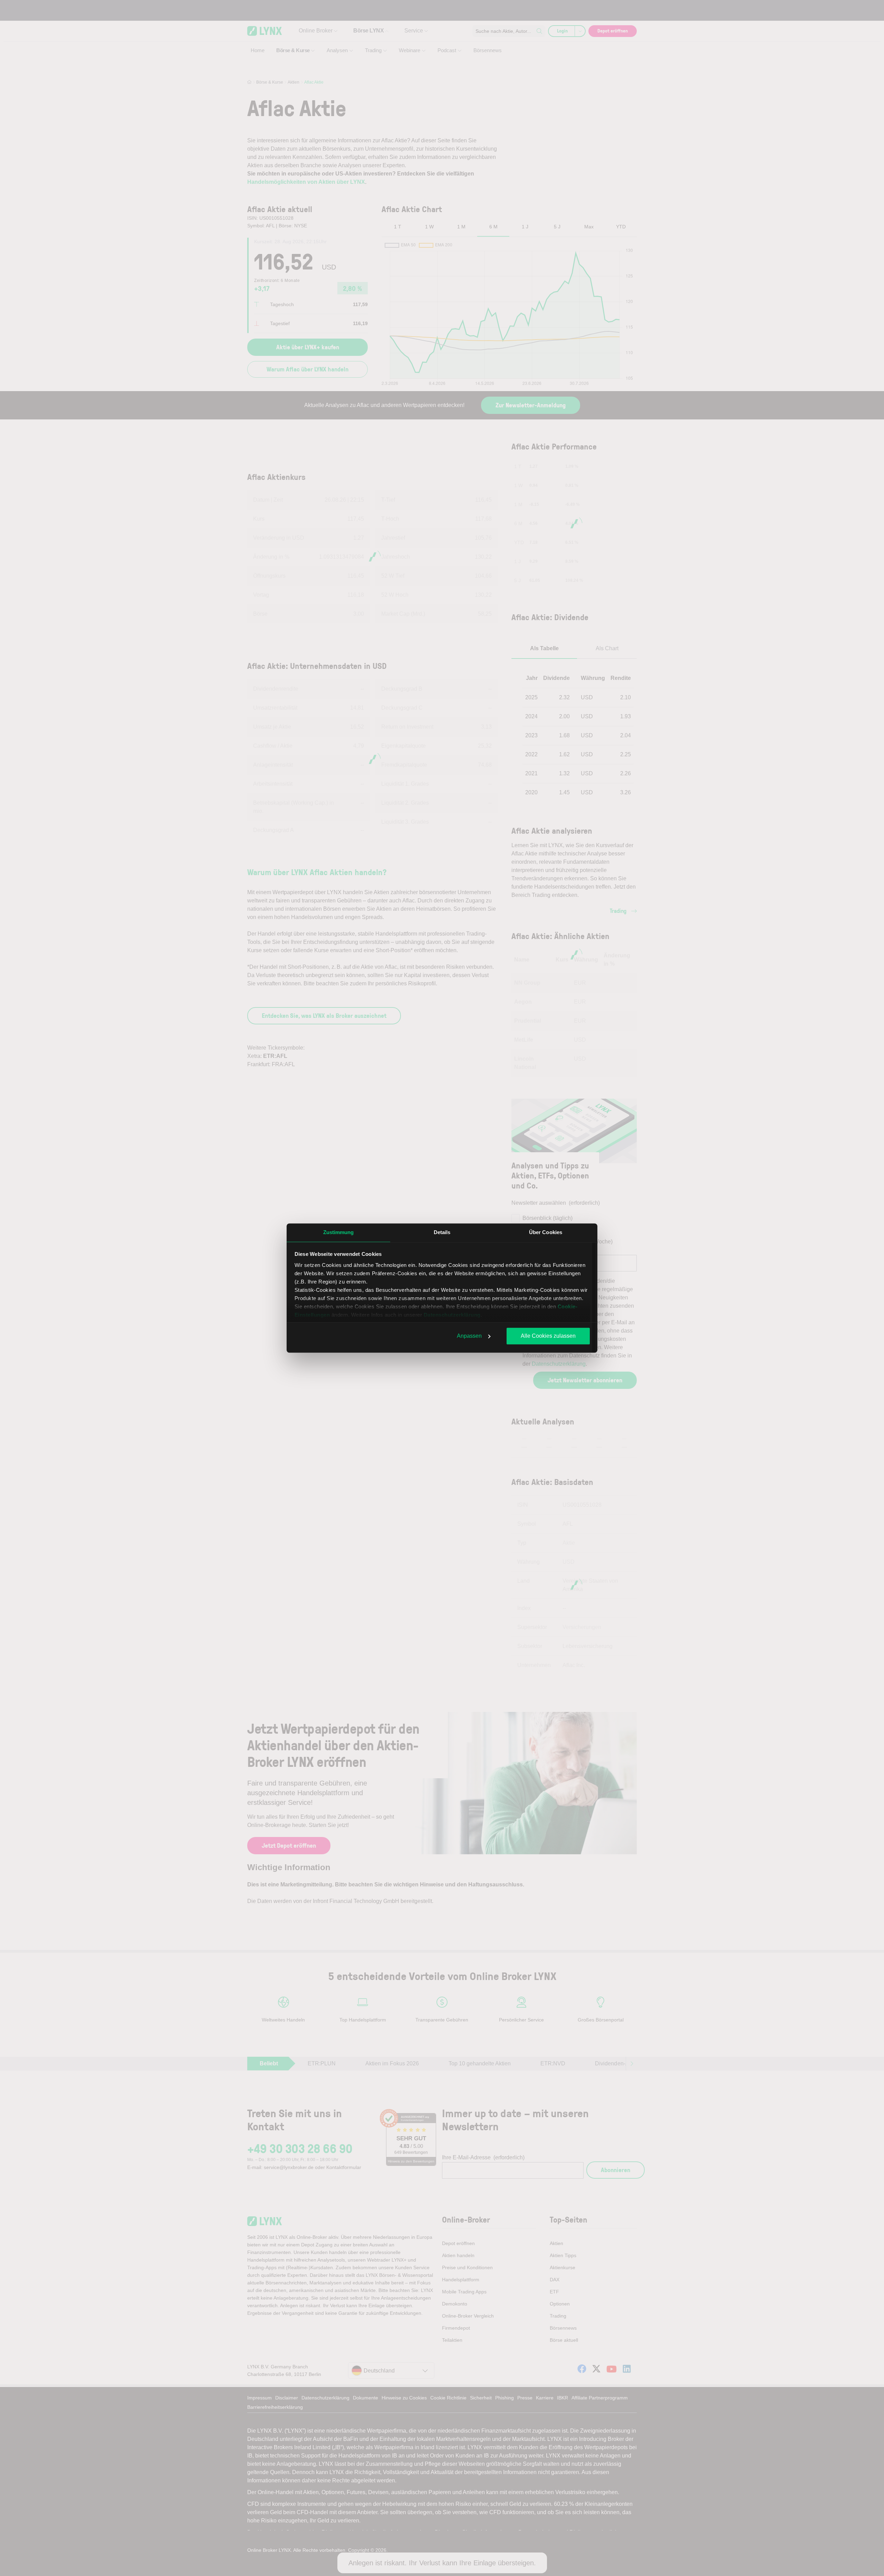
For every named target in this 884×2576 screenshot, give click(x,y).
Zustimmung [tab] (339, 1232)
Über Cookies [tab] (546, 1232)
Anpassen (469, 1336)
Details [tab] (442, 1232)
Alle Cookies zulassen (548, 1336)
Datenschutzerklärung (452, 1315)
